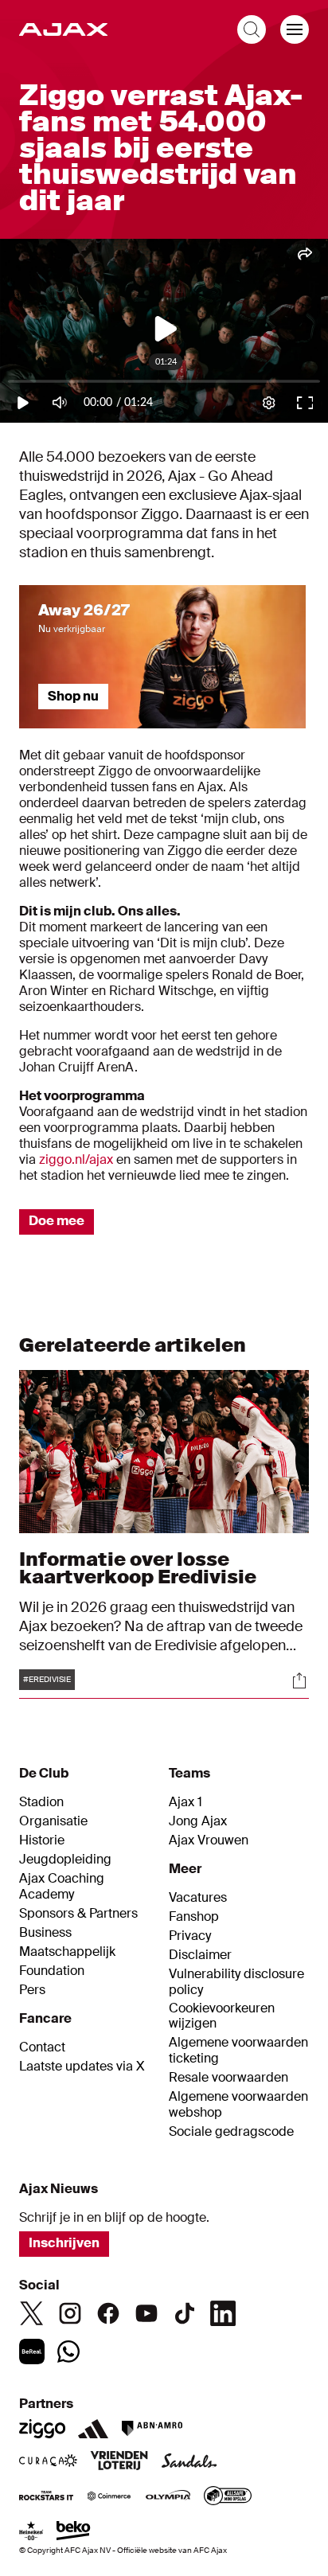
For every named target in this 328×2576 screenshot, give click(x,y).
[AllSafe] (228, 2497)
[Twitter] (32, 2313)
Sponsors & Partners (78, 1914)
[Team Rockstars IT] (46, 2497)
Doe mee (57, 1221)
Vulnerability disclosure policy (236, 1982)
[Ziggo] (42, 2429)
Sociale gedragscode (231, 2132)
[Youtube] (146, 2313)
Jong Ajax (198, 1821)
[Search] (252, 29)
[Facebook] (108, 2313)
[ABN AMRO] (152, 2429)
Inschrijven (64, 2243)
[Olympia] (168, 2497)
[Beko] (74, 2532)
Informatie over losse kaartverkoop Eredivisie (138, 1568)
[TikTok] (185, 2313)
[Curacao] (48, 2462)
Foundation (52, 1971)
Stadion (41, 1802)
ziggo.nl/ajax (78, 1159)
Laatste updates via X (82, 2067)
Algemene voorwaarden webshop (238, 2105)
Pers (32, 1990)
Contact (42, 2047)
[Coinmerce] (109, 2497)
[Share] (299, 1680)
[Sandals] (189, 2462)
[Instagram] (70, 2313)
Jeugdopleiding (65, 1860)
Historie (42, 1840)
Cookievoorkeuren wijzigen (222, 2016)
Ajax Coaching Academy (62, 1887)
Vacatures (198, 1898)
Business (45, 1933)
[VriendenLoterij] (119, 2462)
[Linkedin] (223, 2313)
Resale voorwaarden (228, 2078)
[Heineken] (31, 2532)
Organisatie (53, 1821)
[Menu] (295, 29)
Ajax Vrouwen (209, 1840)
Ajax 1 (185, 1802)
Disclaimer (200, 1955)
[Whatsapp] (68, 2352)
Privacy (190, 1936)
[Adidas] (93, 2429)
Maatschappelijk (67, 1952)
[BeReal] (32, 2352)
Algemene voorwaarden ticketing (238, 2051)
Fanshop (194, 1917)
